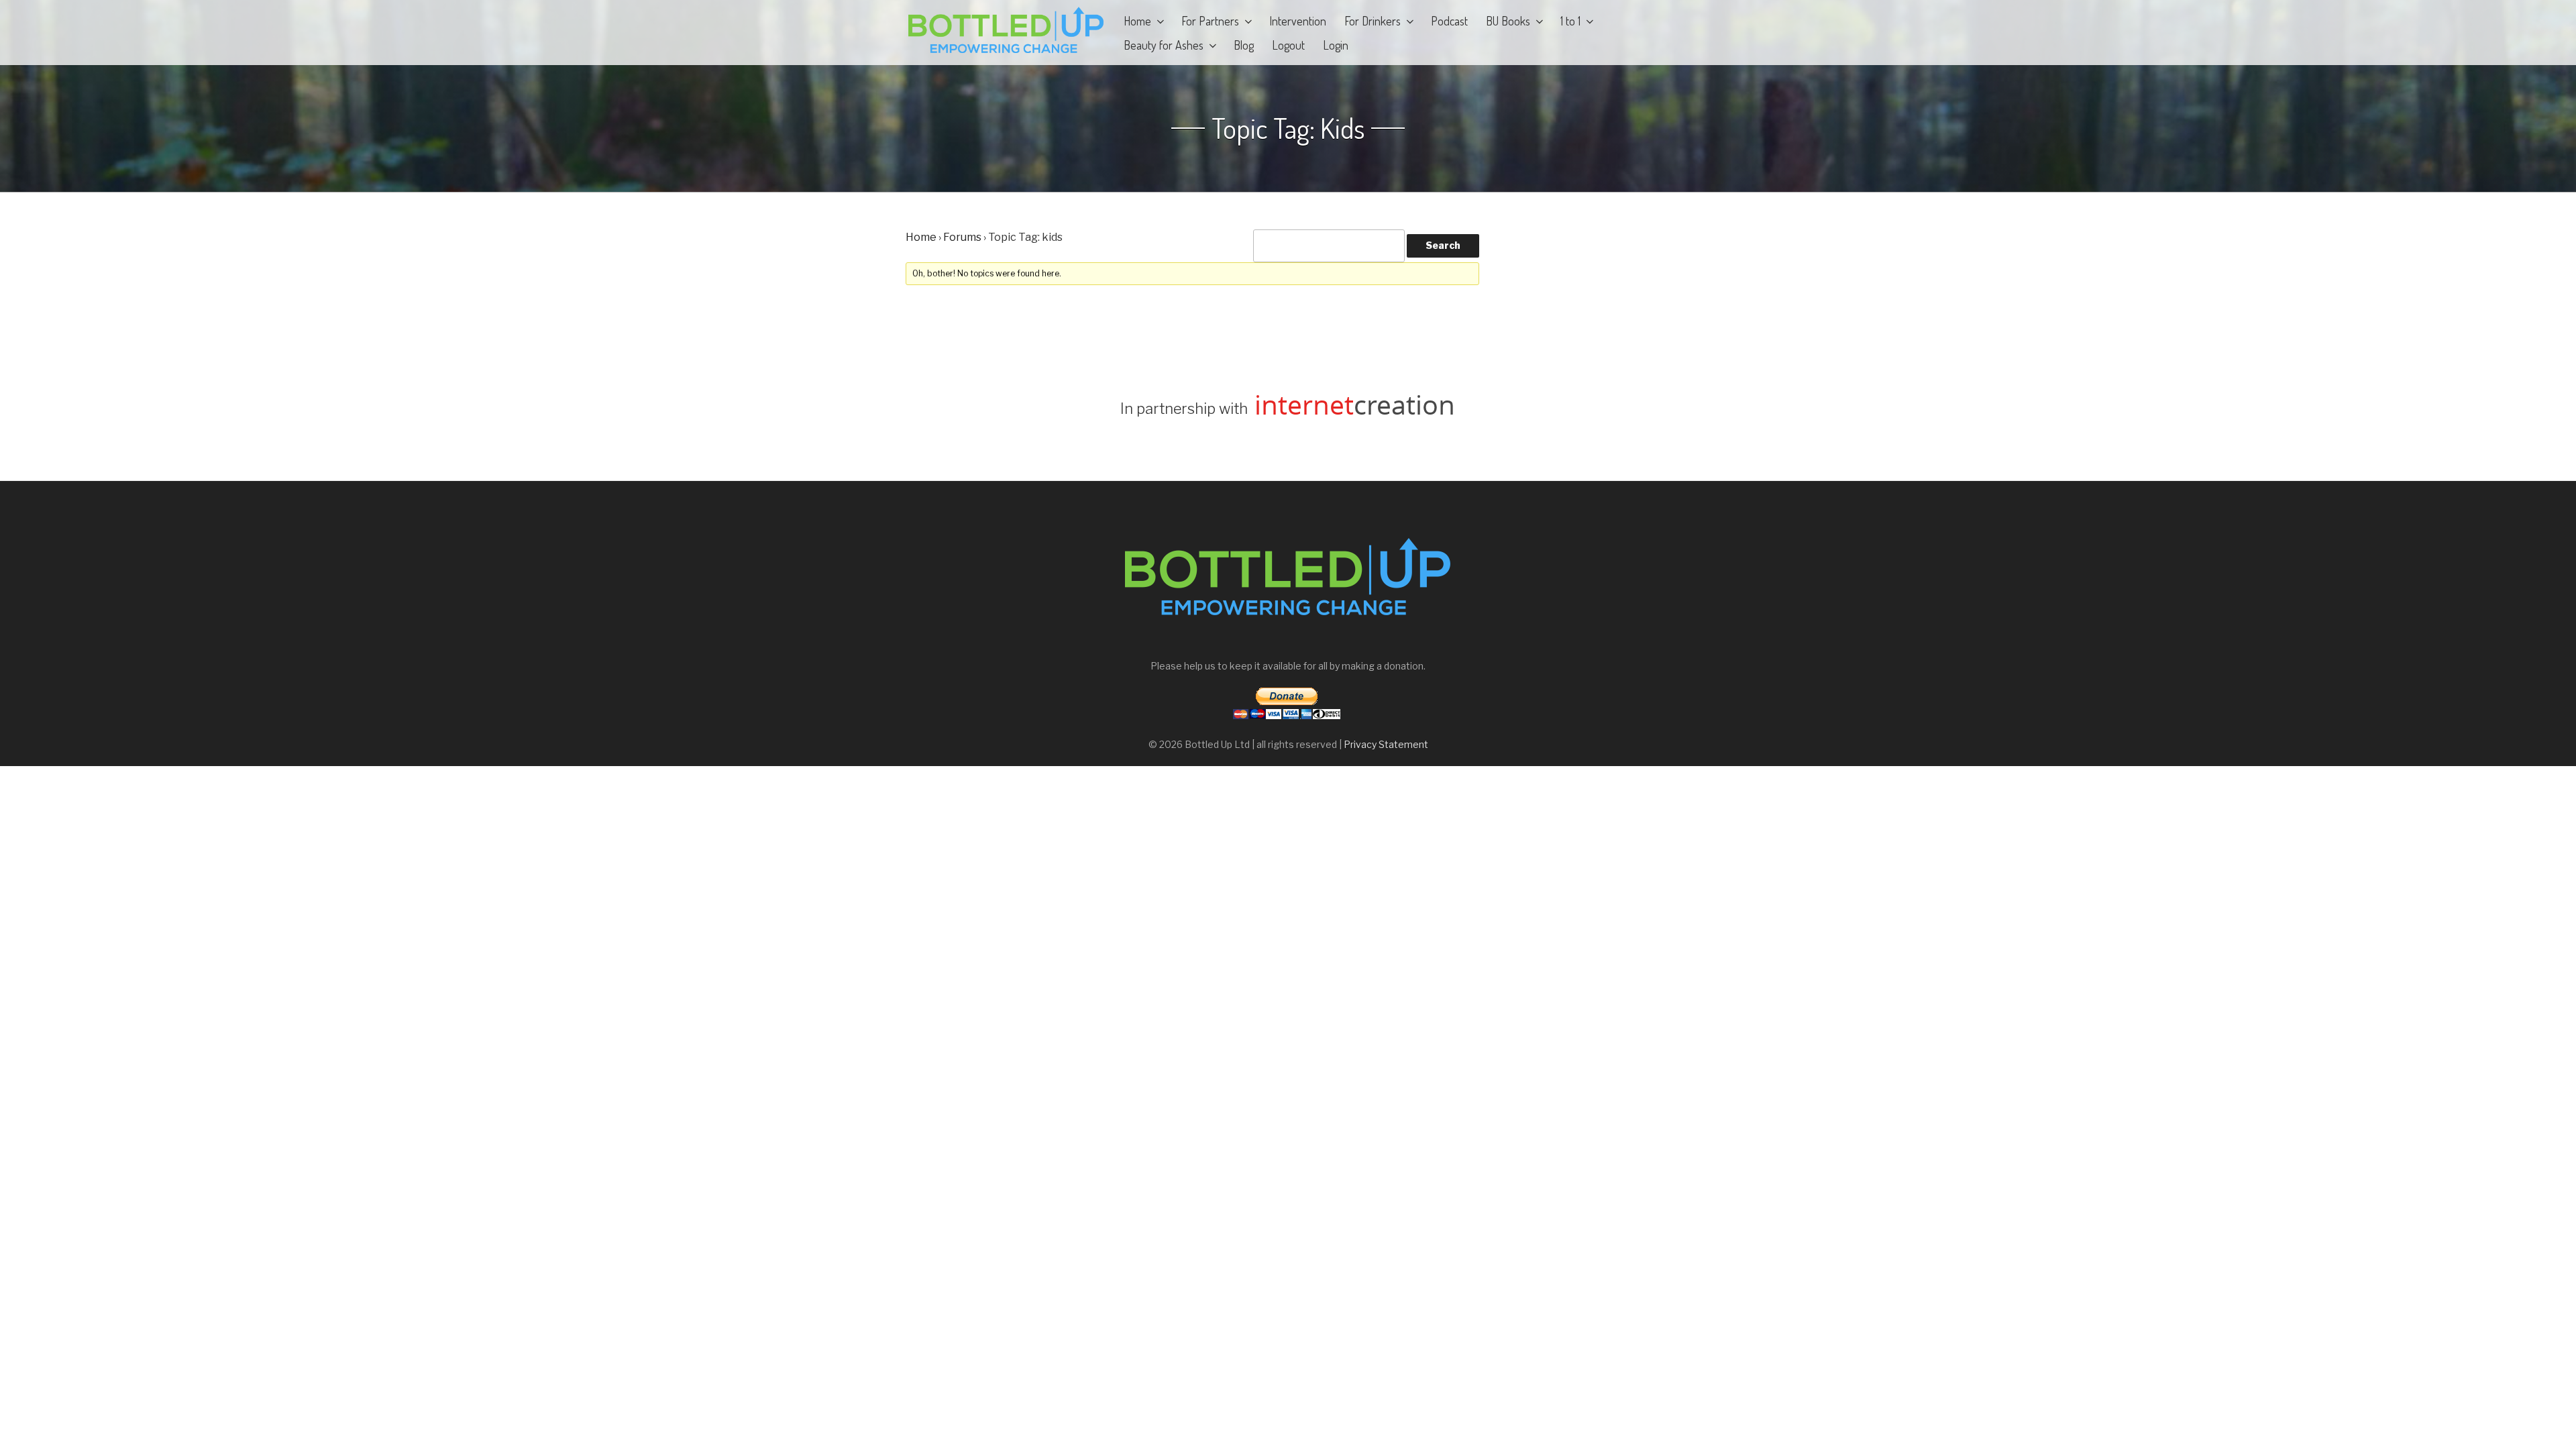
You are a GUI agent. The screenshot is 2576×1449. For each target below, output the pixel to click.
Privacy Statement (1386, 744)
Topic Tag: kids (1288, 128)
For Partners (1210, 21)
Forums (962, 237)
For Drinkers (1373, 21)
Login (1336, 45)
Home (1137, 21)
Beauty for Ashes (1164, 45)
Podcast (1449, 21)
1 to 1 (1570, 21)
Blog (1244, 45)
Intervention (1298, 21)
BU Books (1508, 21)
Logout (1288, 45)
